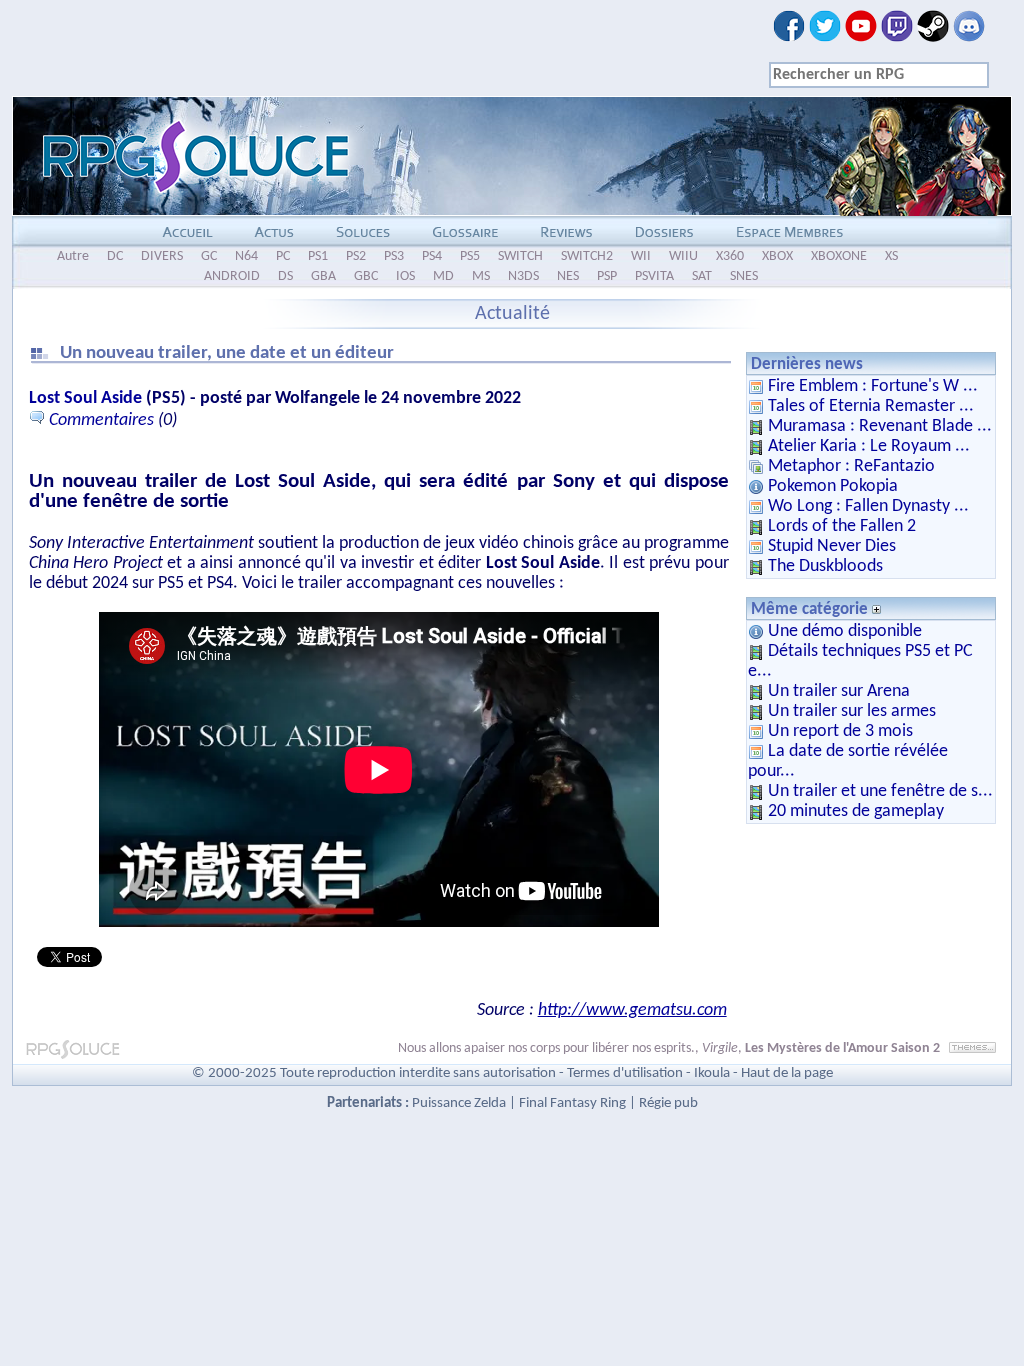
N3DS (523, 276)
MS (481, 276)
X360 (730, 256)
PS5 (470, 256)
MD (443, 276)
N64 (246, 256)
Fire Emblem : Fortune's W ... (873, 386)
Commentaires (101, 420)
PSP (607, 276)
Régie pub (668, 1103)
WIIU (683, 256)
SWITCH (520, 256)
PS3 (394, 256)
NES (568, 276)
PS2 (356, 256)
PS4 (432, 256)
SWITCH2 (587, 256)
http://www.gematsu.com (632, 1010)
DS (285, 276)
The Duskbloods (825, 566)
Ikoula (712, 1073)
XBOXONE (839, 256)
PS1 (318, 256)
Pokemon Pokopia (833, 486)
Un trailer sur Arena (839, 691)
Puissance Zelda (459, 1103)
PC (283, 256)
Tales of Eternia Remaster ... (871, 406)
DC (115, 256)
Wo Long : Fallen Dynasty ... (868, 506)
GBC (366, 276)
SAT (702, 276)
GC (209, 256)
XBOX (777, 256)
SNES (744, 276)
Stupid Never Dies (832, 546)
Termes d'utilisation (625, 1073)
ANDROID (232, 276)
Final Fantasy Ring (572, 1103)
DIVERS (162, 256)
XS (891, 256)
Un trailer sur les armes (852, 711)
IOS (405, 276)
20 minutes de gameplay (856, 811)
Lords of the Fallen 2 (842, 526)
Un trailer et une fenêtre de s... (880, 791)
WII (641, 256)
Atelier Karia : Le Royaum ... (869, 446)
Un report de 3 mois (840, 731)
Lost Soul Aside (85, 398)
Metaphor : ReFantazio (851, 466)
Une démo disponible (845, 631)
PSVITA (654, 276)
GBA (323, 276)
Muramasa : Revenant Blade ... (880, 426)
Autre (73, 256)
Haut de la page (787, 1073)
